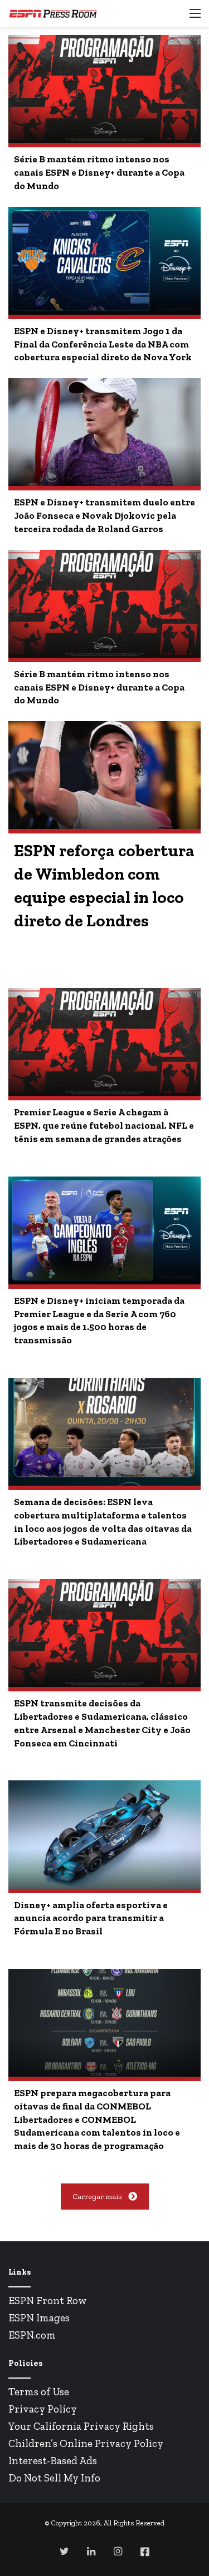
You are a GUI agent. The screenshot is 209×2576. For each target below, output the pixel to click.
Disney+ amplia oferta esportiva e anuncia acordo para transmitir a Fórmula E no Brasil (91, 1918)
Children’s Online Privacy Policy (86, 2443)
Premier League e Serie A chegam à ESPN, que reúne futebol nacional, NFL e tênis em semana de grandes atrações (104, 1125)
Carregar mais (97, 2197)
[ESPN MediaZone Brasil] (53, 13)
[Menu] (195, 18)
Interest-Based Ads (53, 2461)
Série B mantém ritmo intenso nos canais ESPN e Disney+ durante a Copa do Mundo (99, 172)
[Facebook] (145, 2552)
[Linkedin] (91, 2551)
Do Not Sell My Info (54, 2478)
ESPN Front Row (48, 2300)
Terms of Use (39, 2392)
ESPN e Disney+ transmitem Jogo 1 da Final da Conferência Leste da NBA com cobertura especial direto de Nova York (103, 344)
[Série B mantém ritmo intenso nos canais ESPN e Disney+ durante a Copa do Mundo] (104, 89)
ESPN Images (39, 2318)
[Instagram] (118, 2551)
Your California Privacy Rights (81, 2426)
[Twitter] (65, 2551)
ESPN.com (32, 2335)
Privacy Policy (43, 2409)
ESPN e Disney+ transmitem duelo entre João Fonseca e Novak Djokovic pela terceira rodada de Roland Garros (104, 515)
